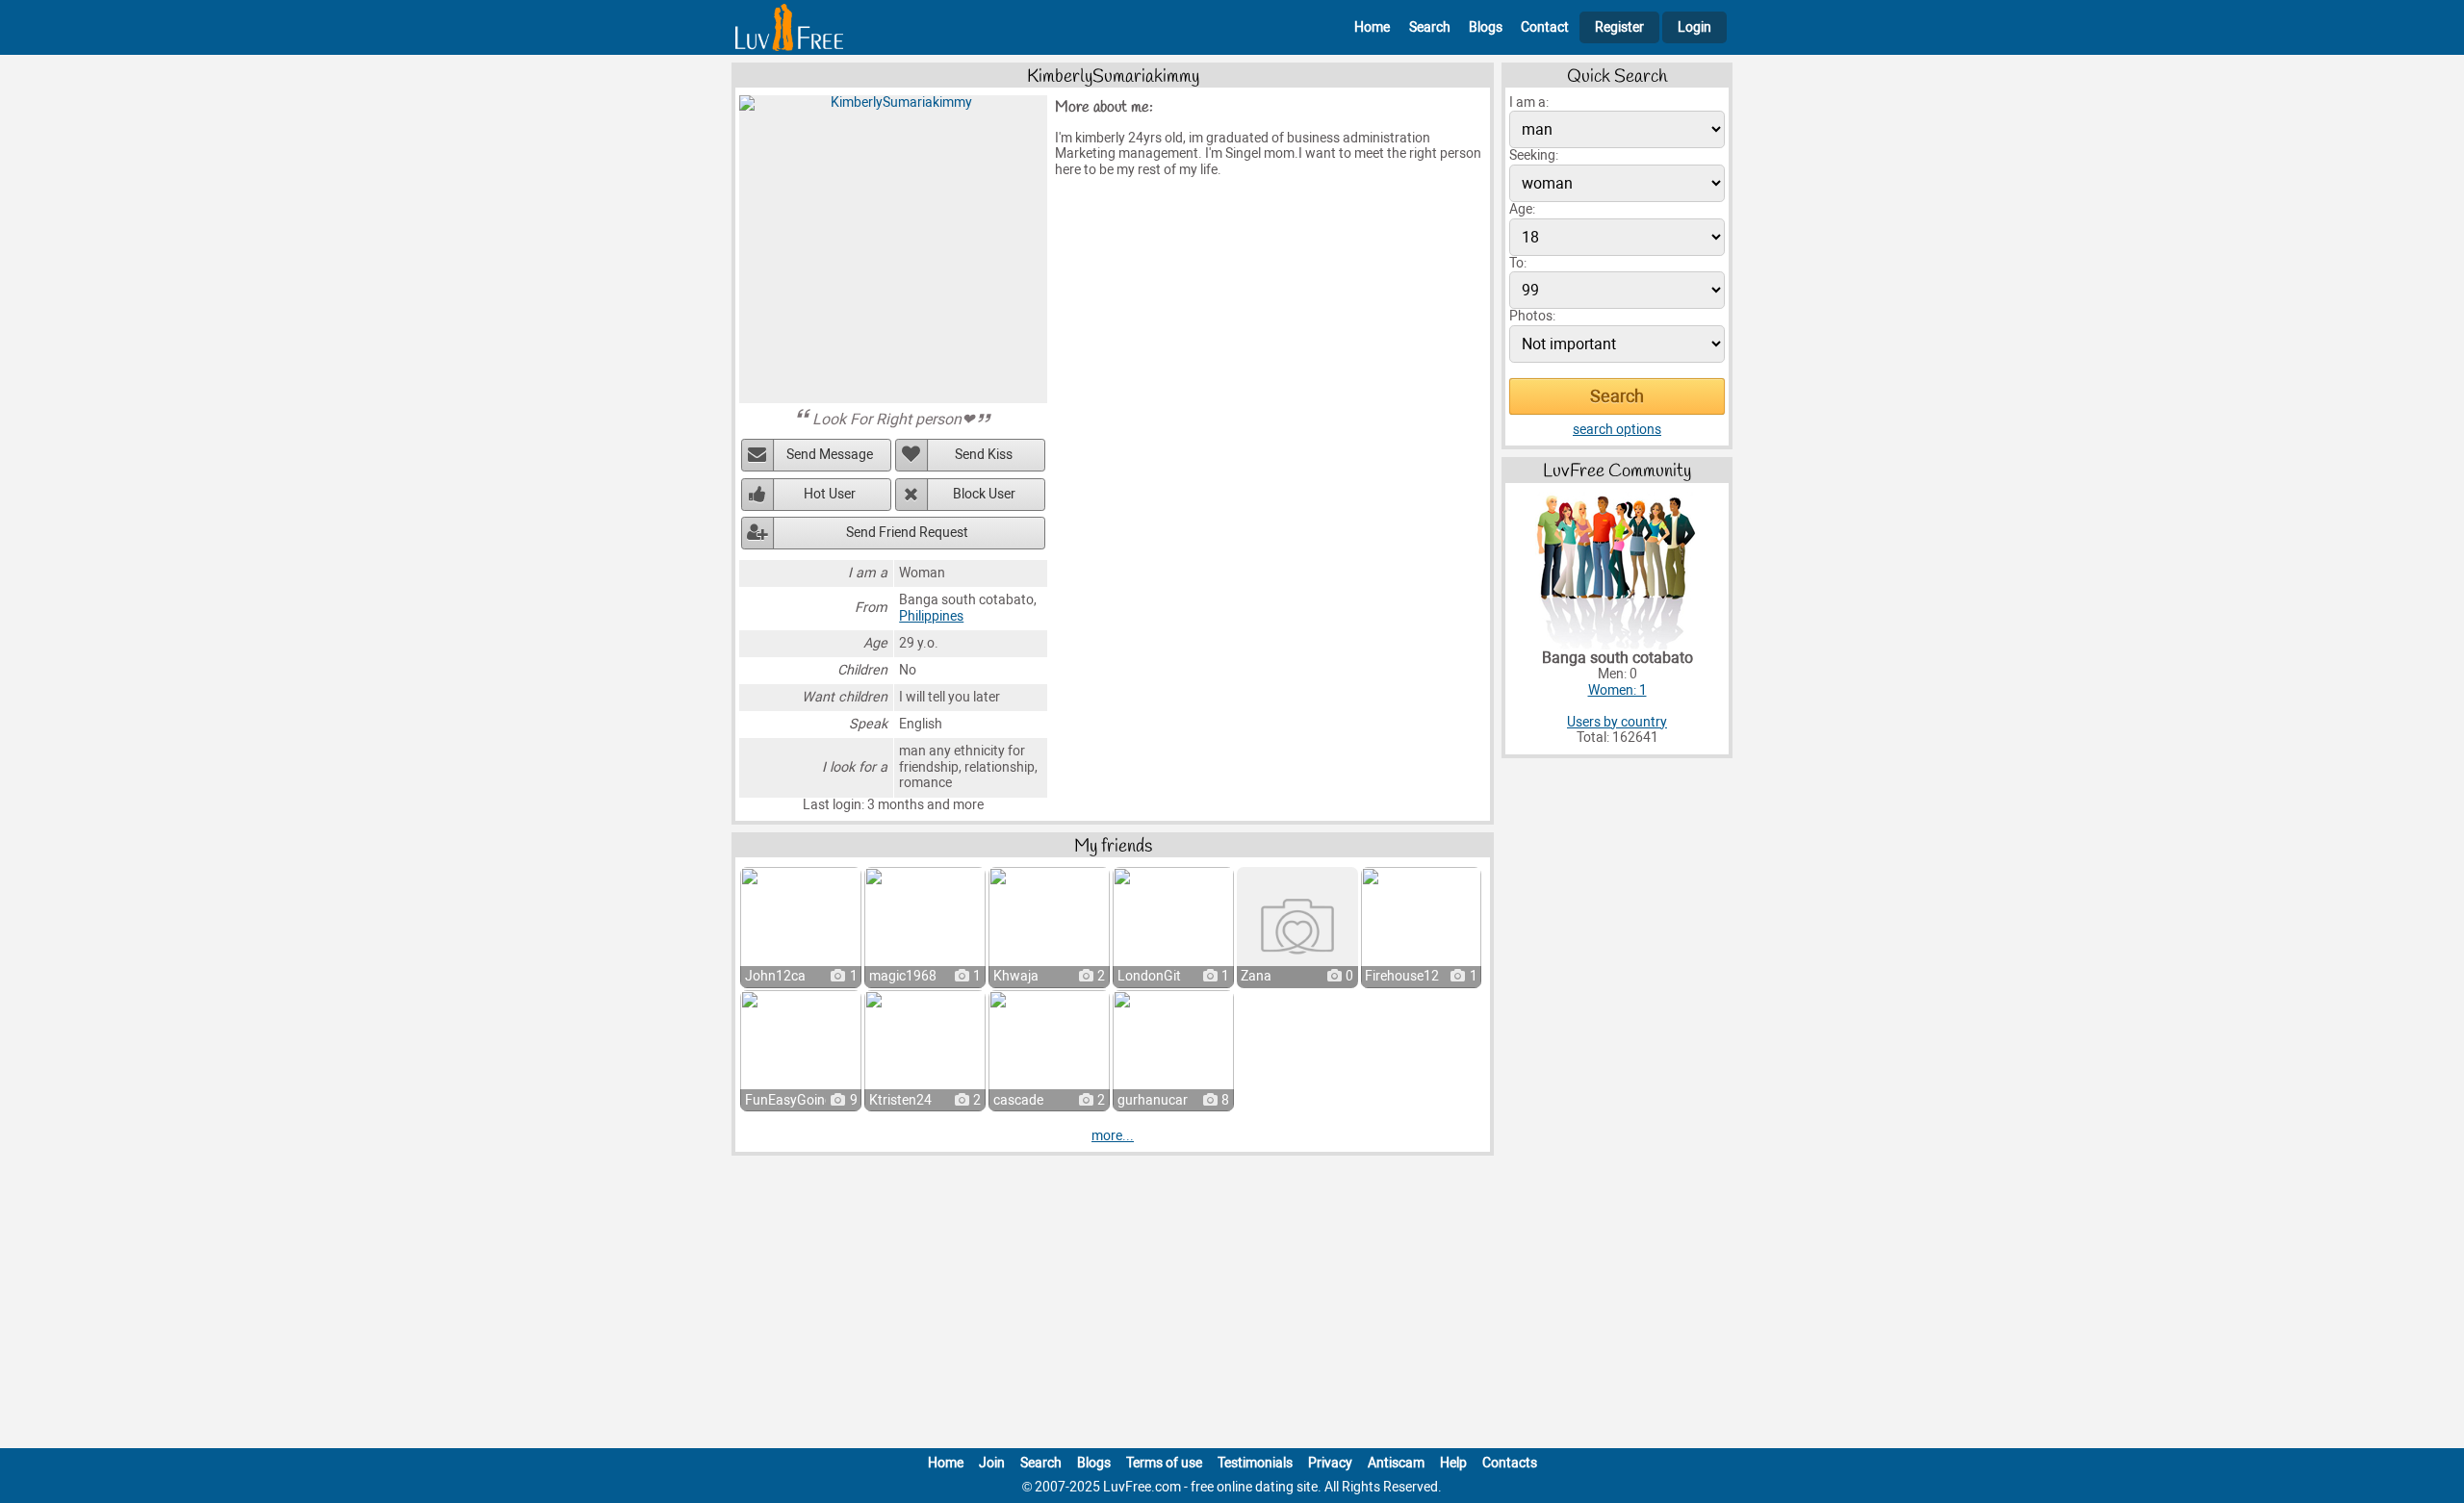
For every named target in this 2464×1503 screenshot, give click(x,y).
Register (1619, 27)
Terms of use (1164, 1463)
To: (1518, 263)
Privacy (1330, 1463)
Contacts (1510, 1463)
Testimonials (1255, 1463)
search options (1617, 430)
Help (1453, 1463)
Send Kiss (984, 455)
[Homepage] (789, 27)
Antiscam (1396, 1463)
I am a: (1529, 102)
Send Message (830, 455)
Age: (1522, 209)
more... (1113, 1136)
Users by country (1617, 722)
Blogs (1486, 27)
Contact (1545, 27)
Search (1430, 27)
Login (1694, 27)
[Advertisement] (1232, 1306)
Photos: (1532, 316)
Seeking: (1534, 155)
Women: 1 (1617, 690)
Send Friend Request (907, 533)
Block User (984, 494)
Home (1372, 27)
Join (992, 1463)
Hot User (830, 494)
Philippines (931, 616)
